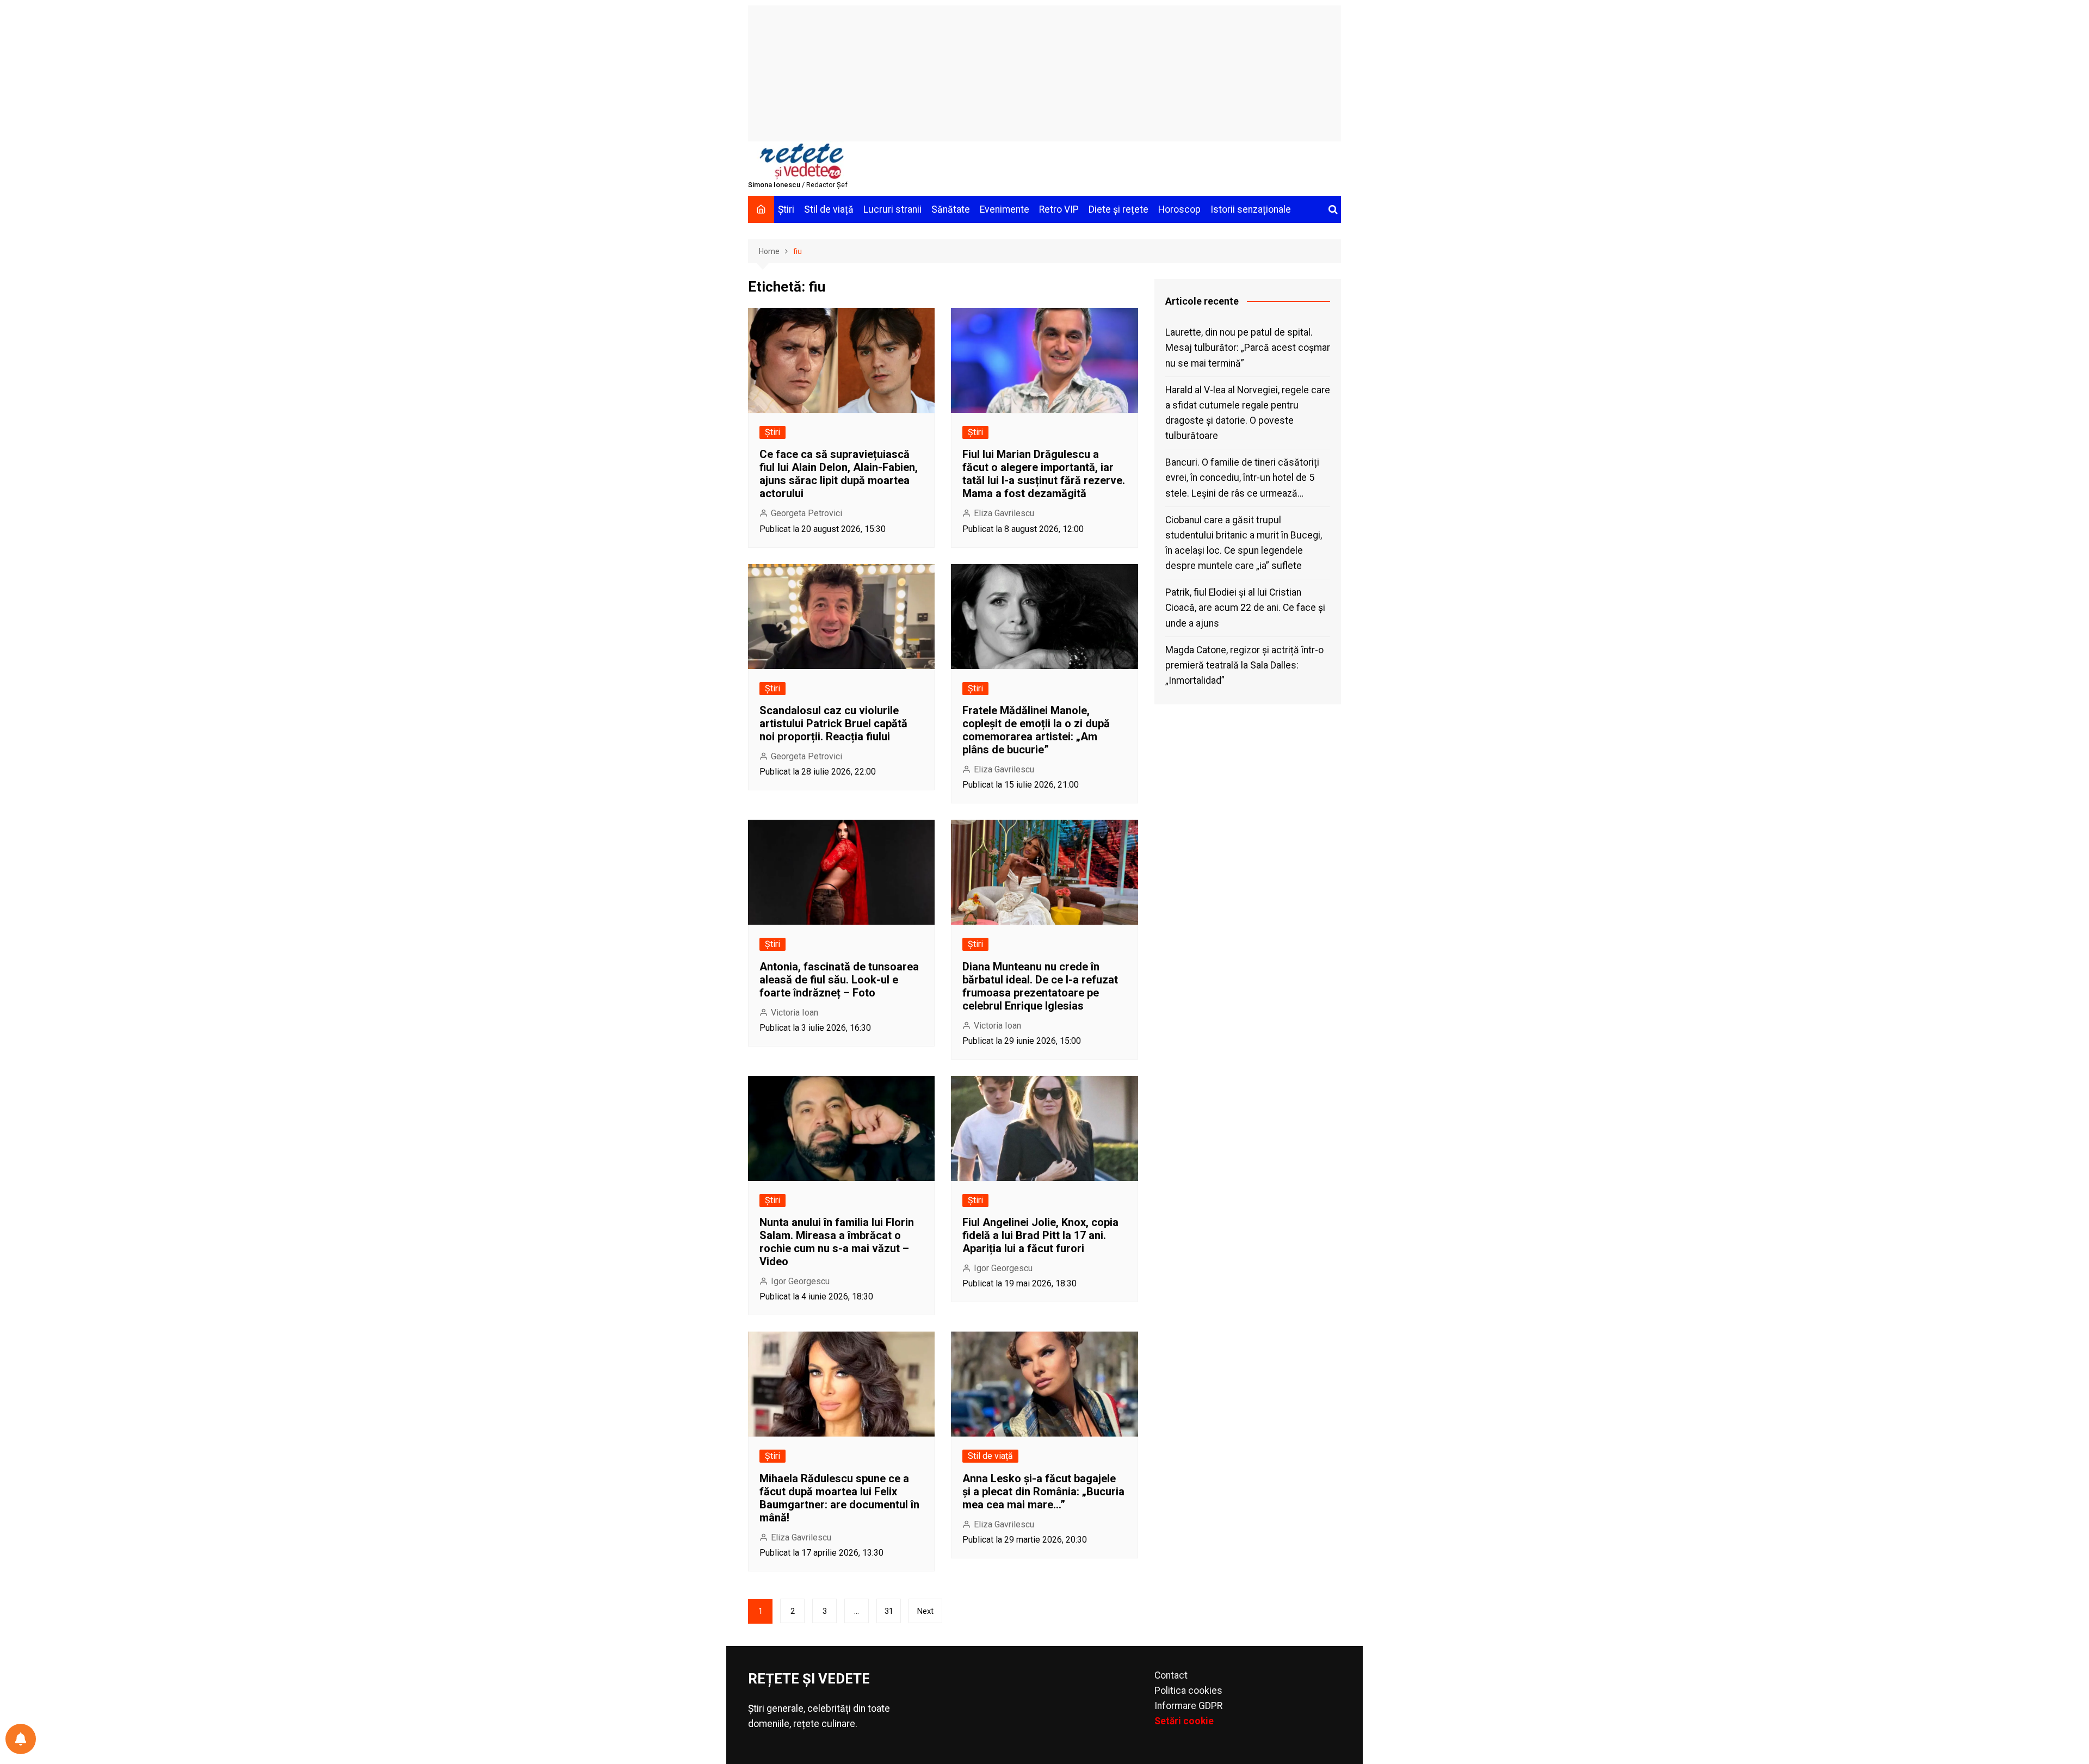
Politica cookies (1188, 1691)
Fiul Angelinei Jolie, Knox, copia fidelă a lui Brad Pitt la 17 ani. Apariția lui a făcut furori (1040, 1235)
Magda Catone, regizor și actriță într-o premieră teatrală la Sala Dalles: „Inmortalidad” (1244, 665)
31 (889, 1611)
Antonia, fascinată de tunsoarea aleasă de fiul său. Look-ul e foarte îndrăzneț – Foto (839, 980)
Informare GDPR (1188, 1706)
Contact (1171, 1675)
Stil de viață (829, 209)
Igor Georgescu (800, 1281)
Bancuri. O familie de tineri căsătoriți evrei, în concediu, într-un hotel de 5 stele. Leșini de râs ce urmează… (1242, 478)
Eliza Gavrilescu (1004, 513)
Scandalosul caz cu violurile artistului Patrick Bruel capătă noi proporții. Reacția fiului (833, 723)
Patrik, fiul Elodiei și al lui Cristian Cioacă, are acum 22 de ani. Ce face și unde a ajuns (1245, 608)
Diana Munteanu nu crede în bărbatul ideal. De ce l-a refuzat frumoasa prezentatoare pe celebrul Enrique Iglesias (1040, 986)
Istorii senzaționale (1251, 209)
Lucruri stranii (892, 209)
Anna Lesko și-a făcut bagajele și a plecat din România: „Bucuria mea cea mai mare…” (1043, 1491)
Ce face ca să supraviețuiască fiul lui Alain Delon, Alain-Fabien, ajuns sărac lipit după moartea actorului (839, 474)
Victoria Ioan (795, 1013)
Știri (786, 209)
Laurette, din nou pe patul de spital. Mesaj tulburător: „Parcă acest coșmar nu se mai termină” (1248, 348)
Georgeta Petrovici (806, 513)
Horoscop (1179, 209)
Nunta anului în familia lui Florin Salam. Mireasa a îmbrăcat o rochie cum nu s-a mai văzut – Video (837, 1242)
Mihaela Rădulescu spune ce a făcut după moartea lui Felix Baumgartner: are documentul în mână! (839, 1498)
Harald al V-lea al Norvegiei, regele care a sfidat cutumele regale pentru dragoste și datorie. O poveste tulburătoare (1248, 413)
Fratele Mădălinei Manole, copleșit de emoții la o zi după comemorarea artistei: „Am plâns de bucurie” (1036, 730)
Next (925, 1611)
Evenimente (1005, 209)
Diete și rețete (1118, 209)
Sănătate (951, 209)
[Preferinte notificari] (21, 1739)
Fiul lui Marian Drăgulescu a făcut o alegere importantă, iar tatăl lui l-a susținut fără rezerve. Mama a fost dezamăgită (1044, 474)
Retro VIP (1059, 209)
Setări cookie (1184, 1721)
